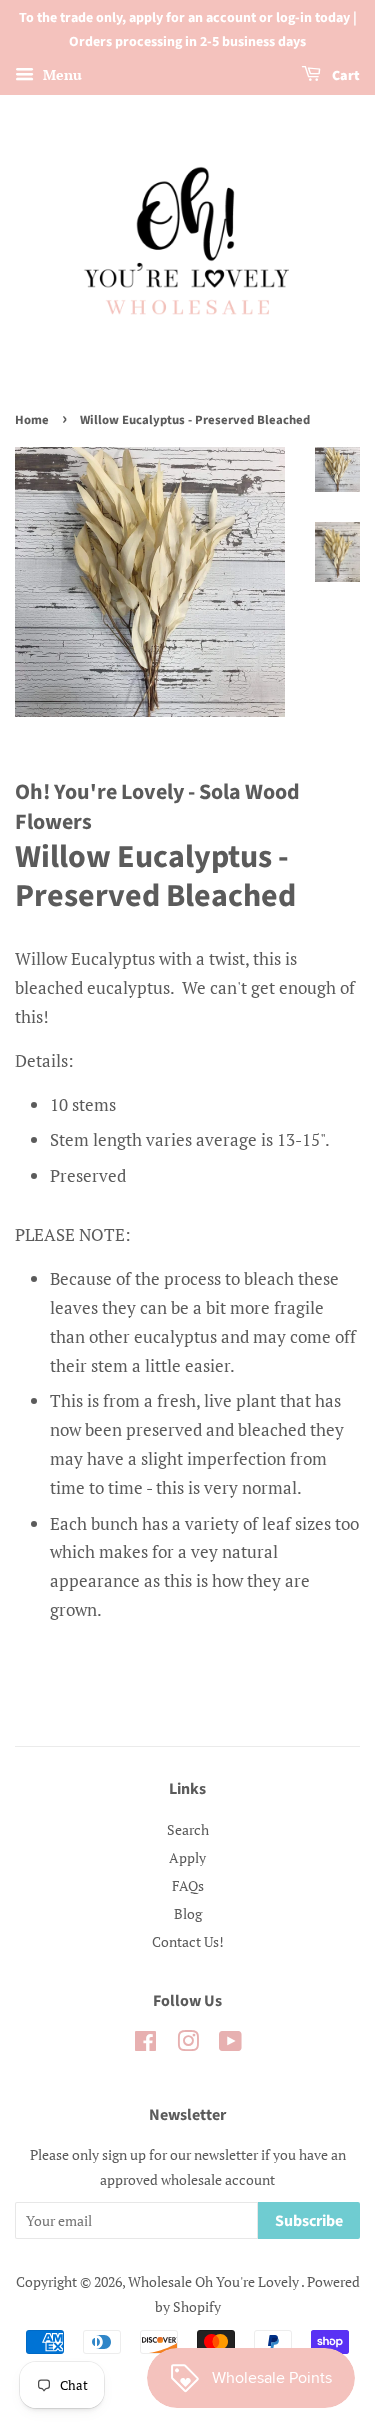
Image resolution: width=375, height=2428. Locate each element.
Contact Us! (188, 1941)
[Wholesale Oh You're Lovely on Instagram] (188, 2044)
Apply (187, 1857)
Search (188, 1829)
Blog (188, 1913)
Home (32, 420)
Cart (344, 76)
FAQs (188, 1885)
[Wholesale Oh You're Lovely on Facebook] (145, 2044)
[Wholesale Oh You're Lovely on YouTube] (230, 2044)
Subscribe (309, 2221)
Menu (60, 74)
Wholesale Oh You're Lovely (214, 2281)
